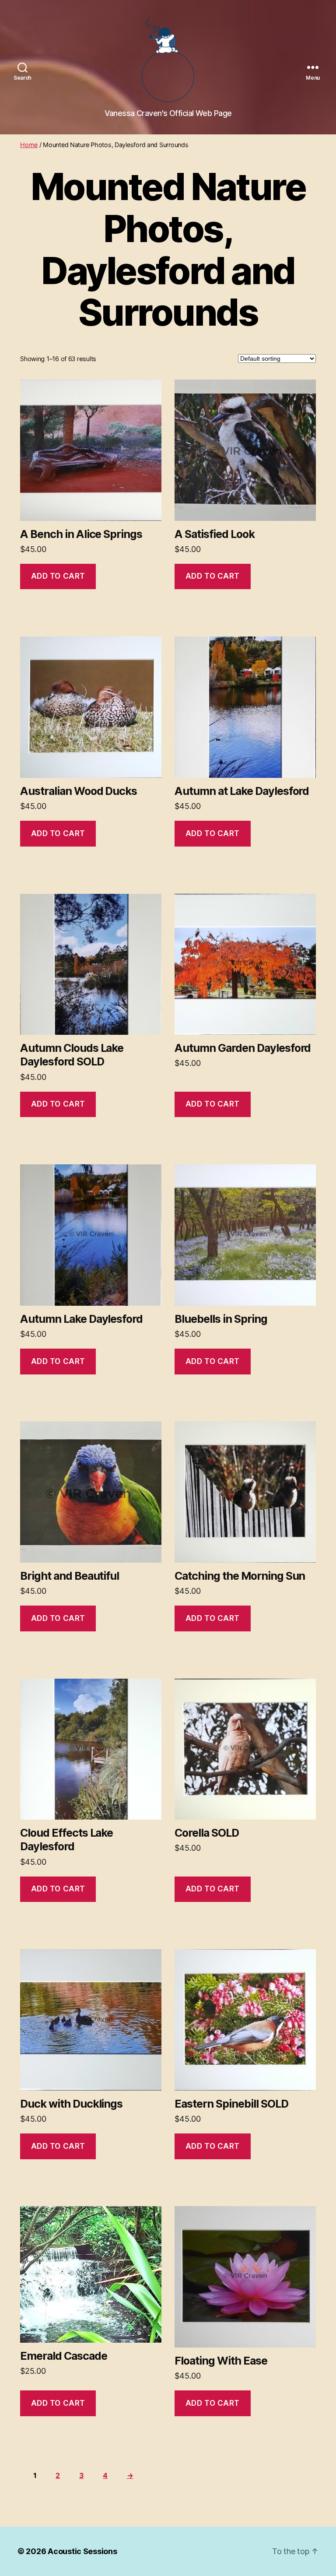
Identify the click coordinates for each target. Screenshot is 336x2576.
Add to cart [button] (58, 576)
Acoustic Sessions (82, 2551)
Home (29, 145)
